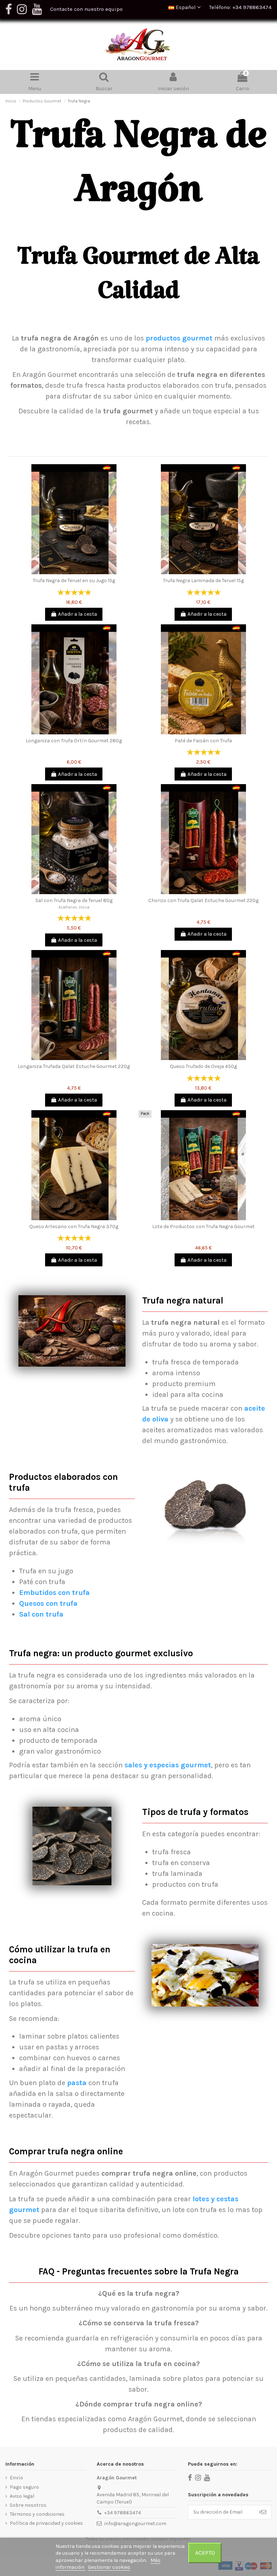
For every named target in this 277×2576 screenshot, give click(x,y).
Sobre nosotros (28, 2505)
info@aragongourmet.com (135, 2524)
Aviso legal (22, 2496)
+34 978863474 (123, 2513)
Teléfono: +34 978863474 (240, 7)
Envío (16, 2478)
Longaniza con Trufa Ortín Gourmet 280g (74, 741)
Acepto (205, 2553)
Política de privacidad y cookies (46, 2523)
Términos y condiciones (37, 2514)
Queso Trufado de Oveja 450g (203, 1066)
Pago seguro (24, 2487)
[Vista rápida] (74, 572)
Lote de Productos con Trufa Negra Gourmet (203, 1227)
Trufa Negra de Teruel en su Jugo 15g (74, 581)
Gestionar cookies (109, 2567)
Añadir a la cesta (78, 614)
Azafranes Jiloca (74, 907)
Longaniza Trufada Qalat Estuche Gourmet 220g (74, 1066)
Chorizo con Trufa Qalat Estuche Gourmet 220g (203, 900)
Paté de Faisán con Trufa (203, 741)
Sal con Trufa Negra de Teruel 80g (74, 900)
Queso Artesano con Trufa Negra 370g (74, 1227)
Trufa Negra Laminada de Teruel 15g (203, 581)
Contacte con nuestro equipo (86, 9)
